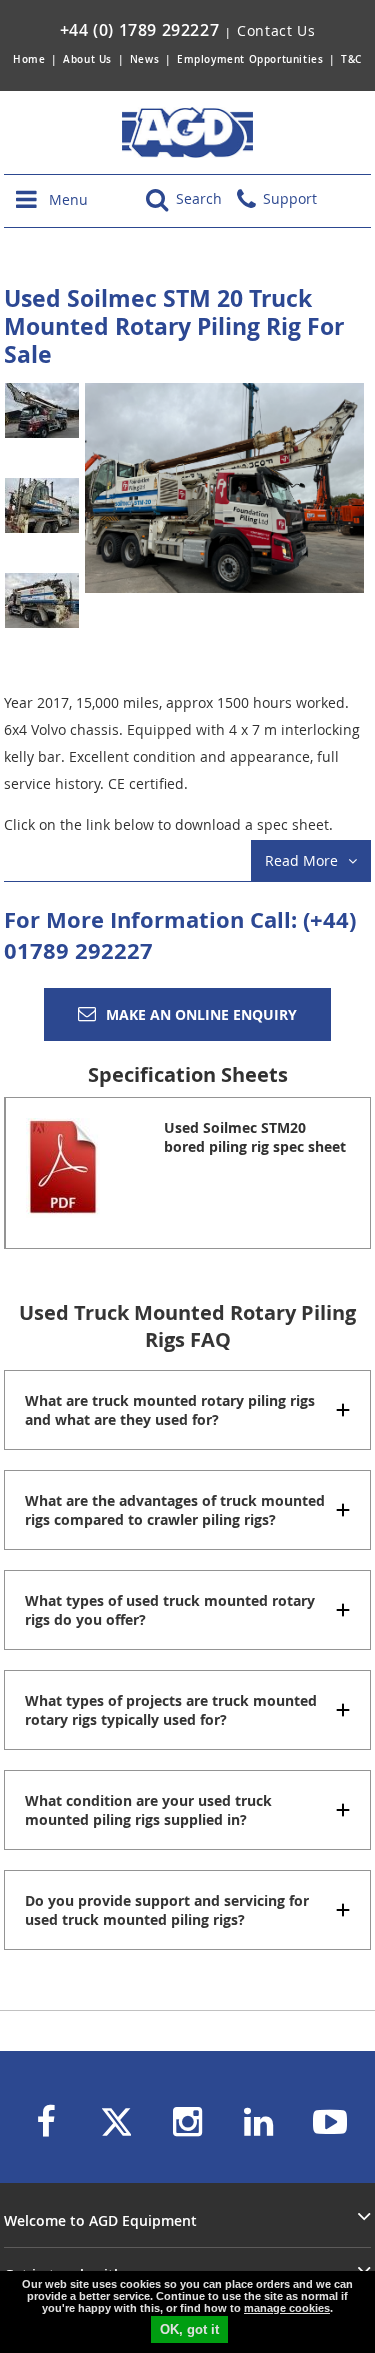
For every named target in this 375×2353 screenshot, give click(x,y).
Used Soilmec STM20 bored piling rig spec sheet (255, 1137)
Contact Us (276, 30)
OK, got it (189, 2329)
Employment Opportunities (250, 59)
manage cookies (287, 2308)
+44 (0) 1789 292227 (139, 30)
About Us (89, 59)
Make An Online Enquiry (201, 1014)
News (144, 59)
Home (29, 59)
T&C (351, 59)
